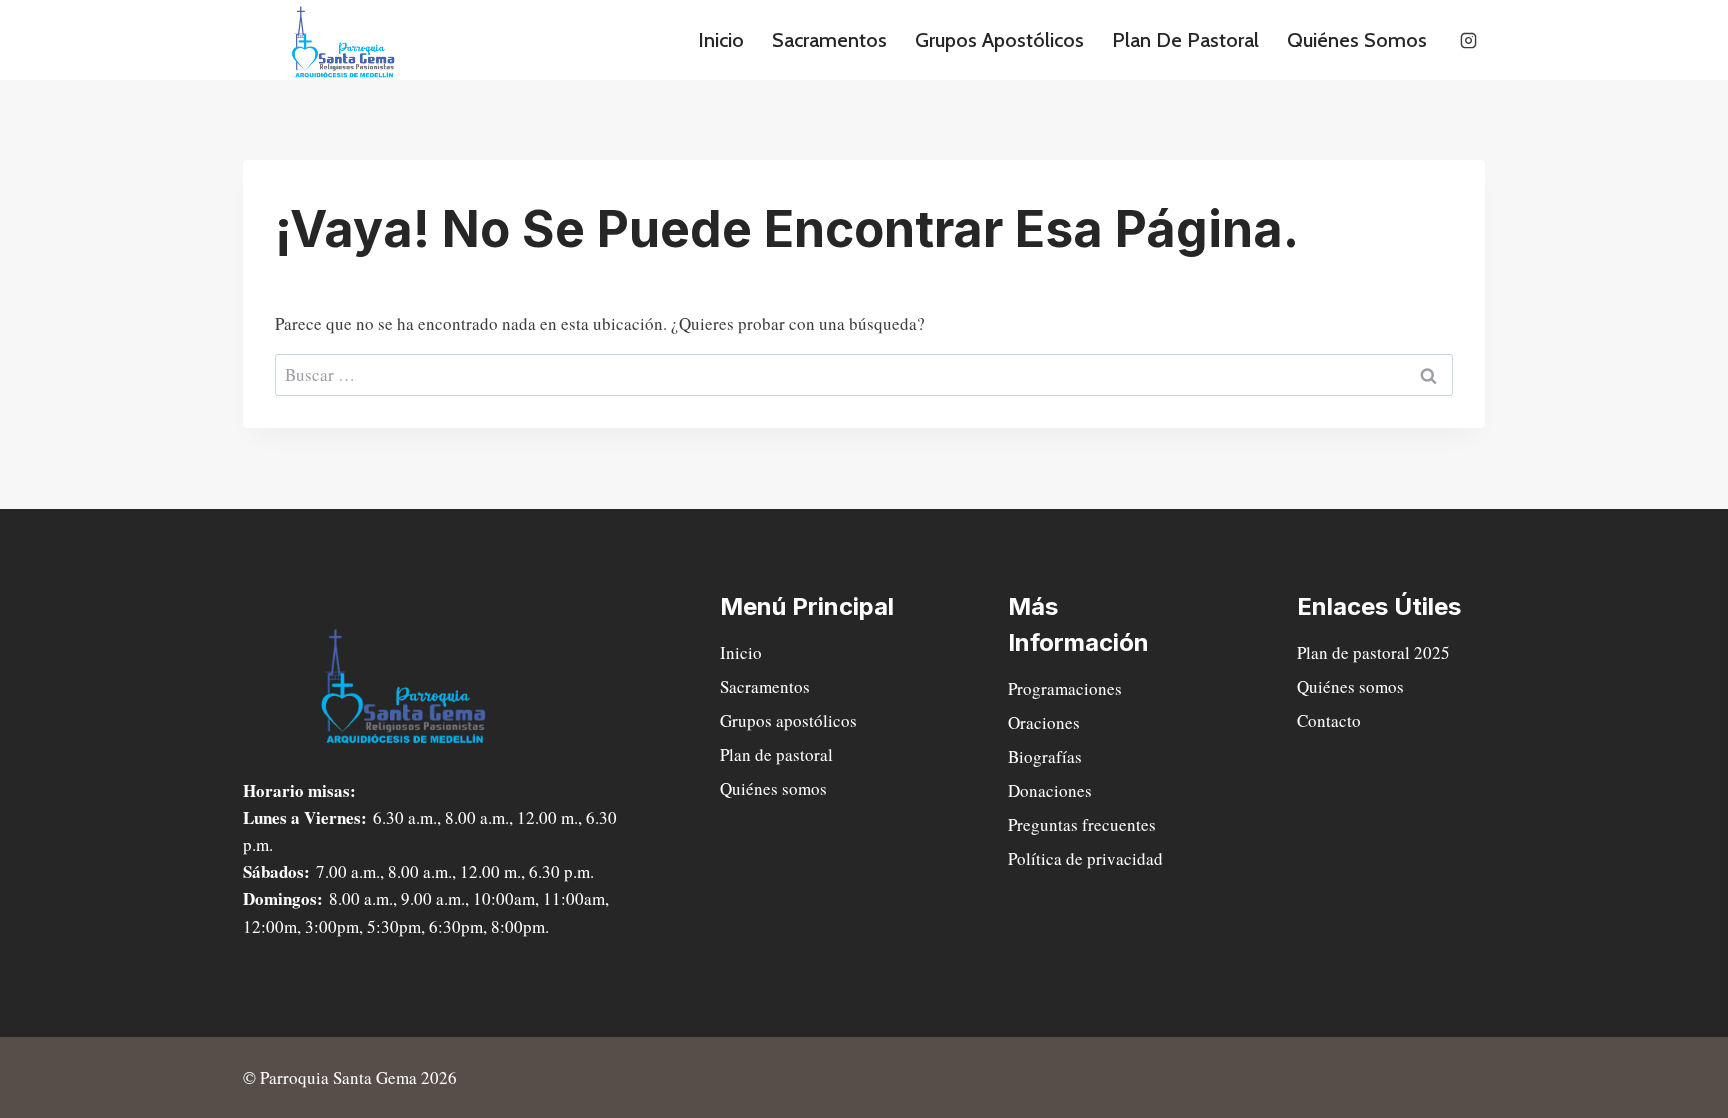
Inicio (721, 40)
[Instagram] (1468, 40)
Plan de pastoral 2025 (1373, 652)
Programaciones (1065, 688)
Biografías (1045, 756)
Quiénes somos (1357, 40)
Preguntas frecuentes (1082, 824)
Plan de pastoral (1185, 40)
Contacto (1329, 720)
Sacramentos (829, 40)
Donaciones (1050, 790)
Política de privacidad (1085, 858)
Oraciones (1044, 722)
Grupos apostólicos (999, 40)
